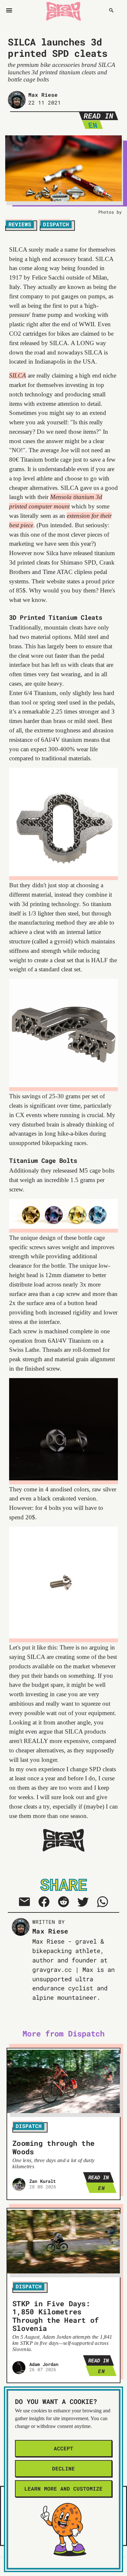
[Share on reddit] (63, 1902)
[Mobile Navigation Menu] (9, 10)
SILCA (18, 375)
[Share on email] (24, 1902)
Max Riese (43, 95)
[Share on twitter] (83, 1902)
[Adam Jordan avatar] (19, 2368)
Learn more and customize (63, 2489)
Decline (63, 2468)
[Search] (111, 10)
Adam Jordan (44, 2364)
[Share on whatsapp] (103, 1902)
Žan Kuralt (43, 2181)
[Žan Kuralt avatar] (19, 2184)
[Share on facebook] (44, 1902)
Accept (63, 2448)
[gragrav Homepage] (64, 10)
